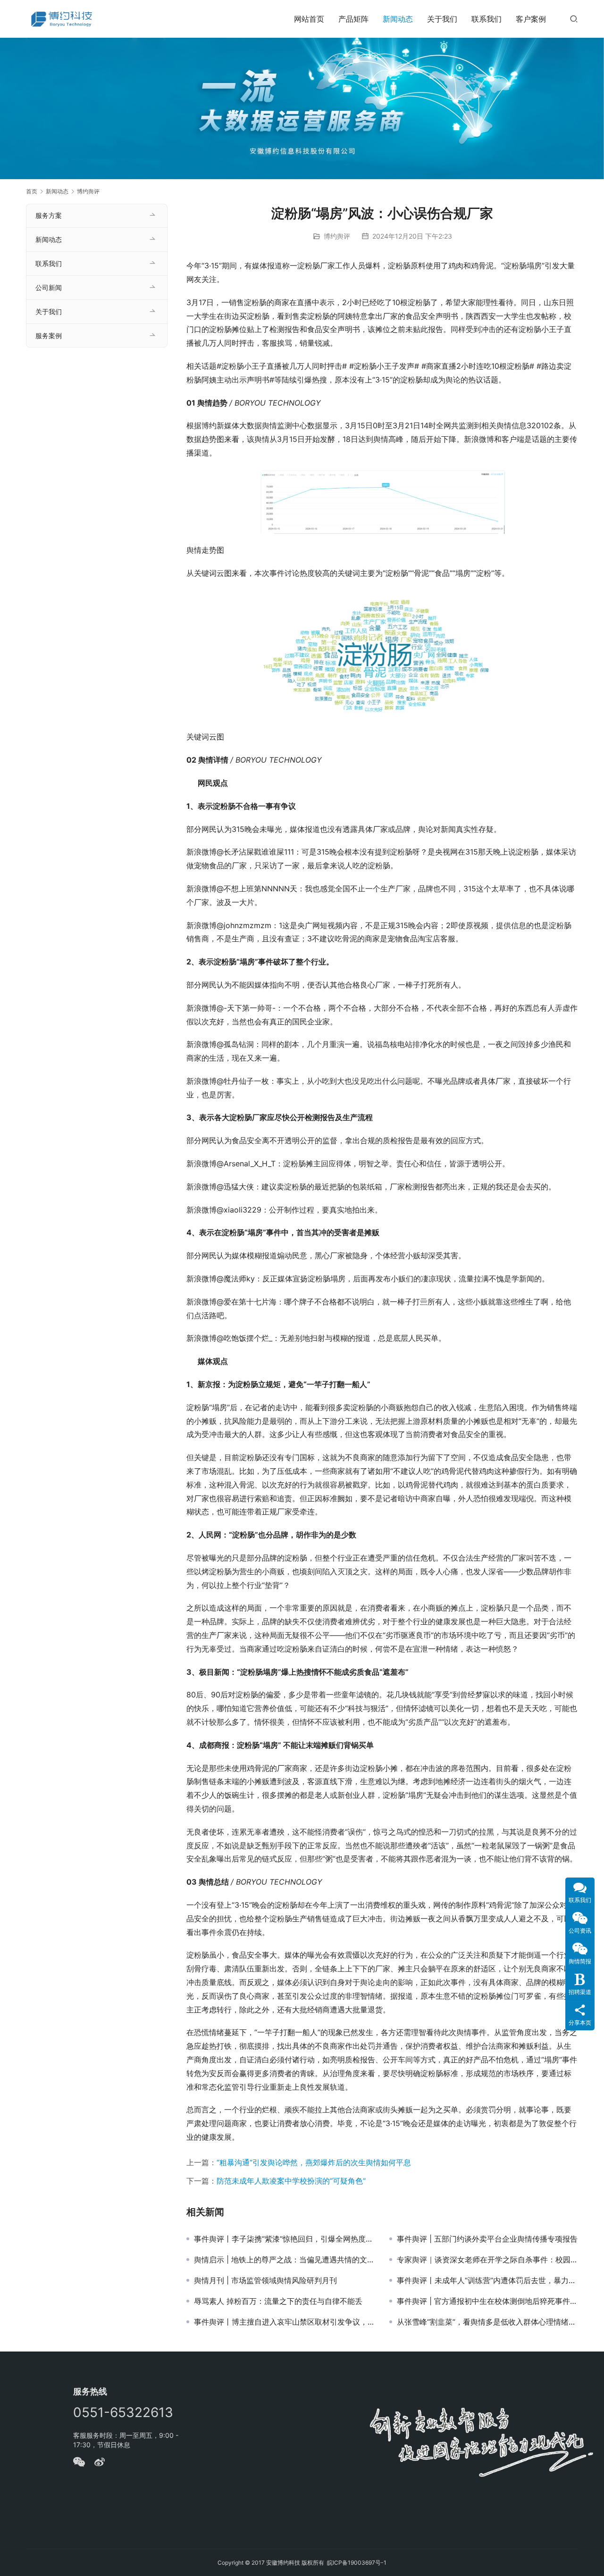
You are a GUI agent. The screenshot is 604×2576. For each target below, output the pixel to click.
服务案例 (49, 336)
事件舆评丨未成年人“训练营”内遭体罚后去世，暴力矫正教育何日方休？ (487, 2280)
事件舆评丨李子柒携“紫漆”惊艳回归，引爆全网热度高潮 (285, 2239)
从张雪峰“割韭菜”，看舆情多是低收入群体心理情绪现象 (487, 2322)
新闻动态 (398, 19)
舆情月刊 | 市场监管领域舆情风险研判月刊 (265, 2280)
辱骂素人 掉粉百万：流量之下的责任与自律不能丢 (278, 2301)
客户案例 (531, 19)
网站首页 (309, 19)
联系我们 (487, 19)
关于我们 (442, 19)
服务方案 (49, 215)
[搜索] (574, 19)
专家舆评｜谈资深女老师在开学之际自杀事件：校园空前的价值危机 (487, 2260)
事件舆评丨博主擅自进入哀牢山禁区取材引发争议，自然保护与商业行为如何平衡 (285, 2322)
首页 (32, 191)
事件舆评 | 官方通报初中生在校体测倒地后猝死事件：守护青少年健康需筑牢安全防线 (487, 2301)
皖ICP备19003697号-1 (357, 2563)
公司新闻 (49, 287)
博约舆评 (337, 236)
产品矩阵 (353, 19)
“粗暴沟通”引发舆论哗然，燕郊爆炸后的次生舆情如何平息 (314, 2162)
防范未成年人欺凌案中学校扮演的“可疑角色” (291, 2181)
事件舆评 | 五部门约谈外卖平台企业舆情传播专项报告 (487, 2239)
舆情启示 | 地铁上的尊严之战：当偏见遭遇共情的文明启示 (285, 2260)
